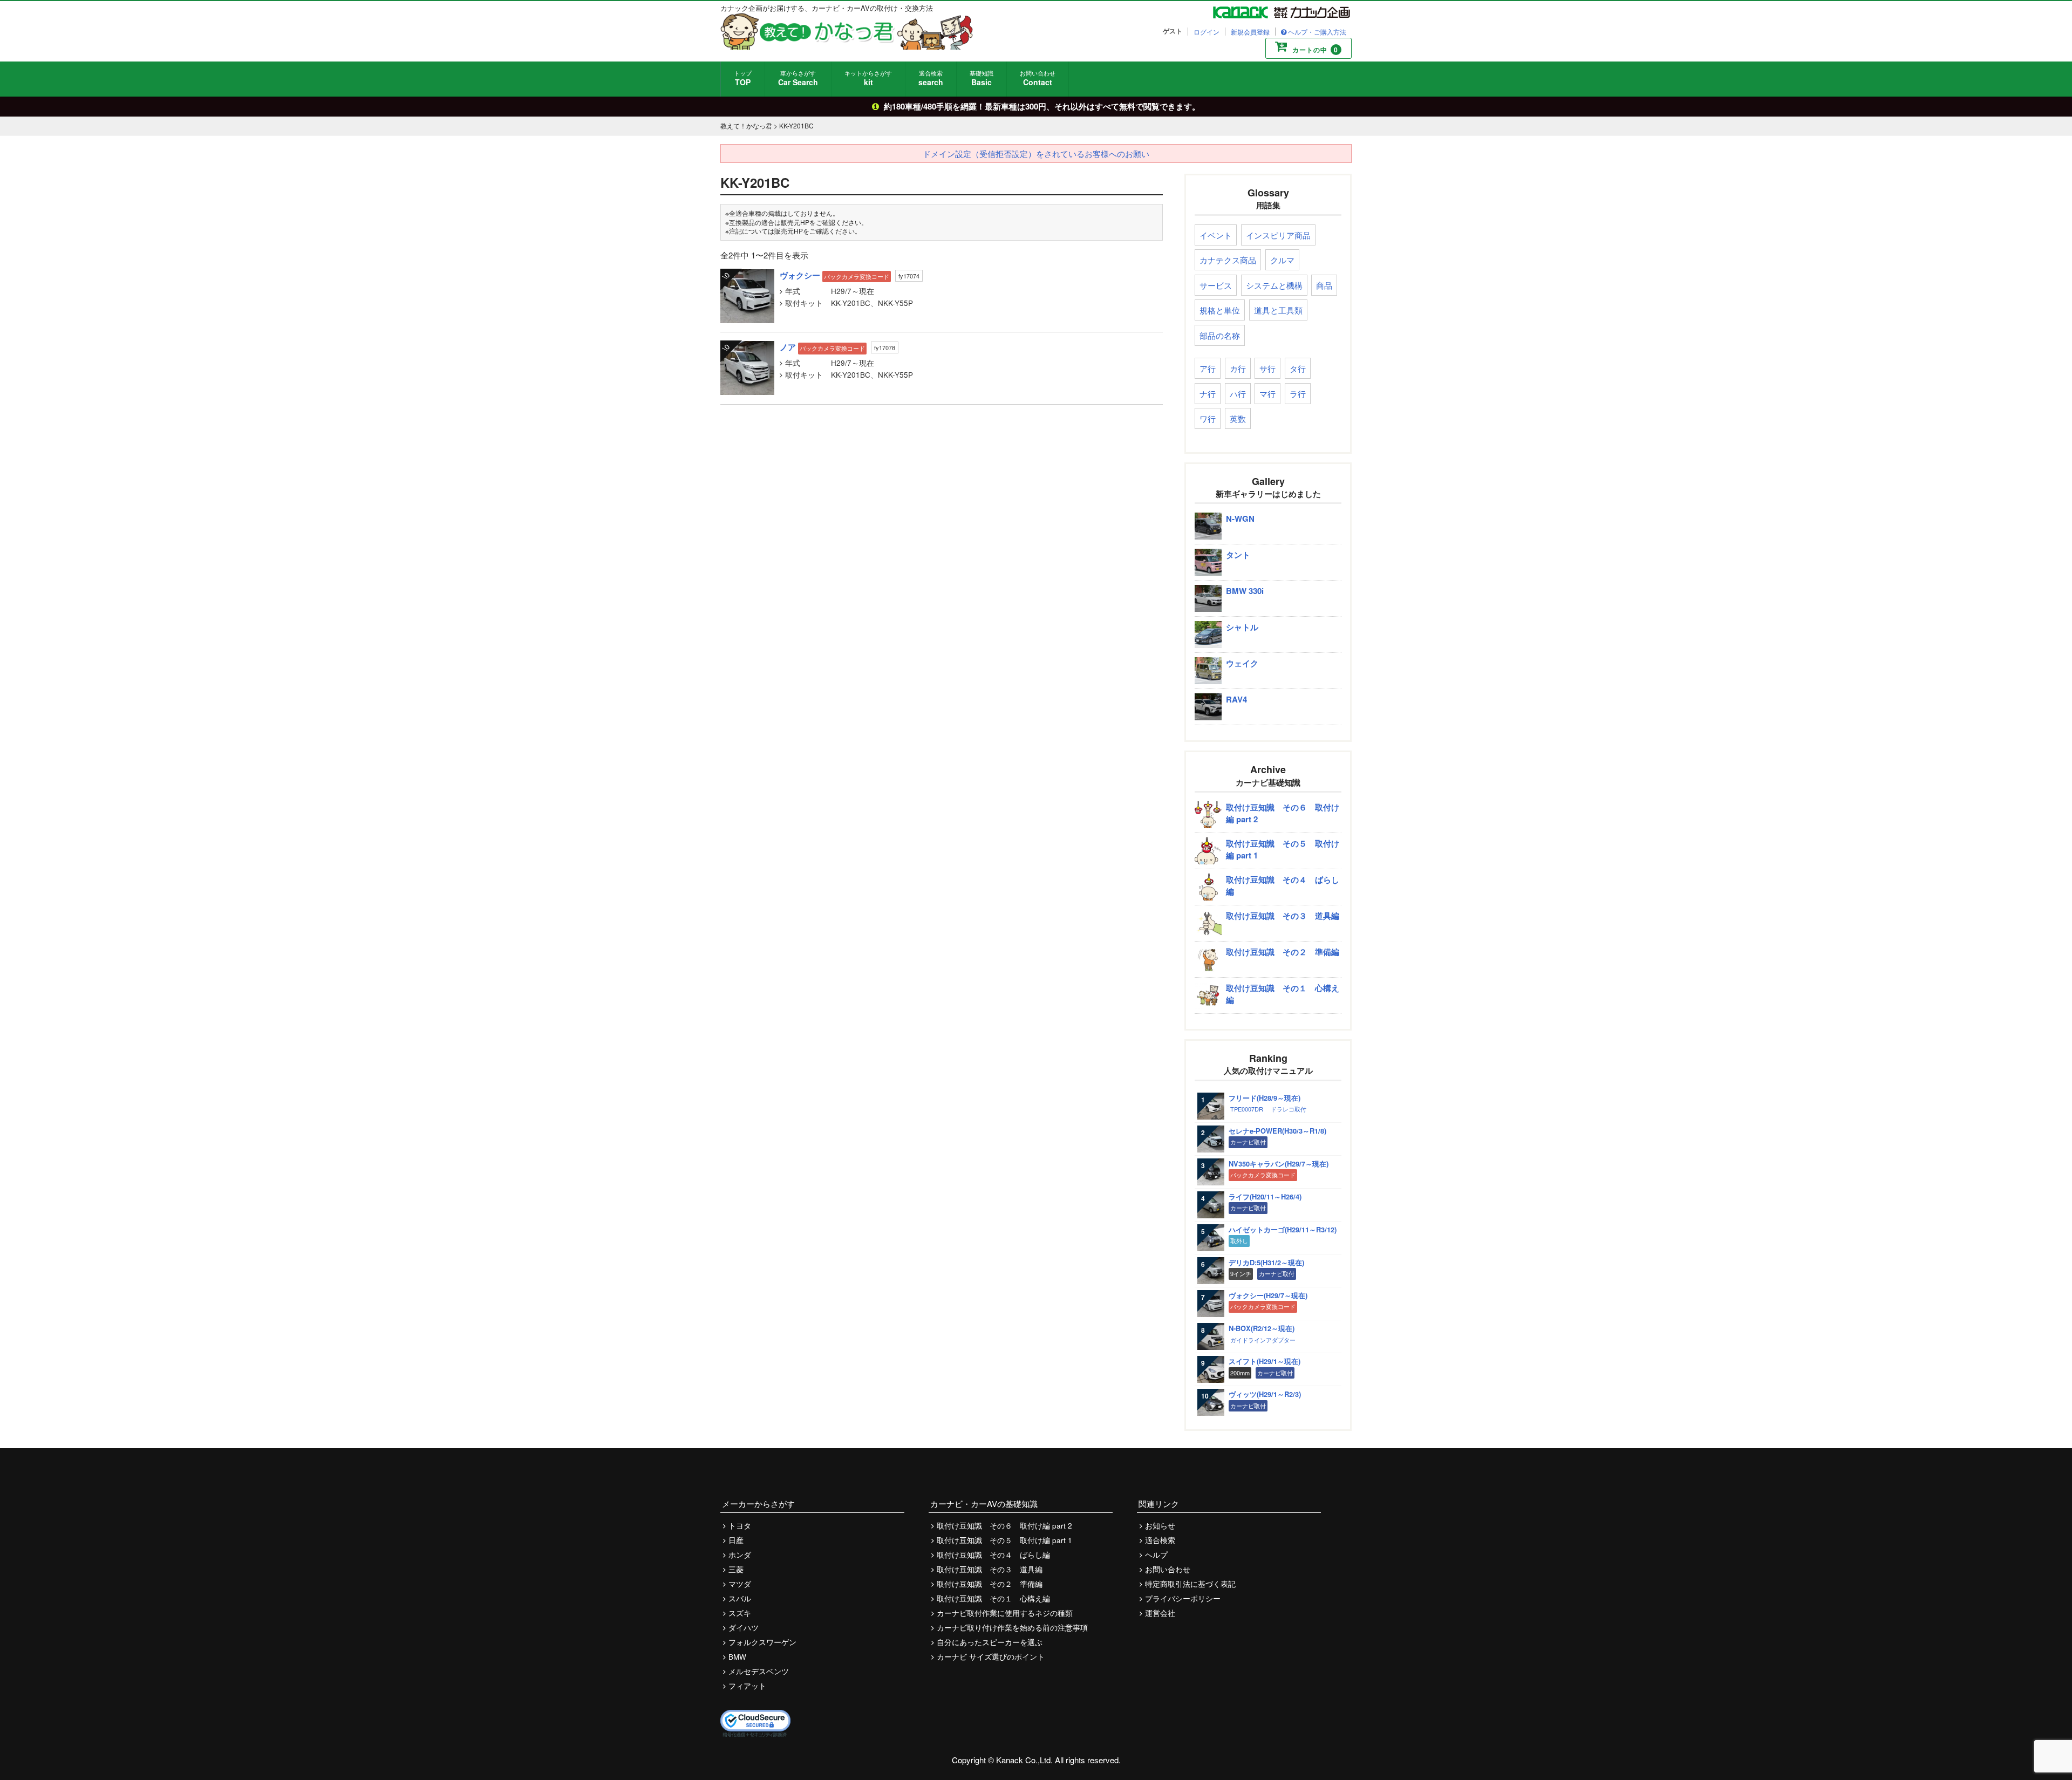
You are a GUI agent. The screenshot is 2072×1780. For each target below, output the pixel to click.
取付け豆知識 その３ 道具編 (990, 1569)
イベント (1216, 235)
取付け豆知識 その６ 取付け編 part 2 (1004, 1526)
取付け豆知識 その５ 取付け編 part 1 (1004, 1540)
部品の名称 (1220, 335)
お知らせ (1160, 1526)
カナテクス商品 (1228, 260)
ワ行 (1208, 418)
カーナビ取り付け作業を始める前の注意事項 (1012, 1628)
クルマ (1282, 260)
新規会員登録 (1250, 32)
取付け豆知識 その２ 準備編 (990, 1584)
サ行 (1267, 368)
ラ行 (1298, 394)
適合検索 (931, 78)
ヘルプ (1156, 1555)
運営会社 (1160, 1613)
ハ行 (1238, 394)
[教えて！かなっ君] (847, 31)
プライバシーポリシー (1183, 1598)
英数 (1238, 418)
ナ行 (1208, 394)
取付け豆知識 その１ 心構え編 (993, 1598)
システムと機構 (1274, 285)
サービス (1216, 285)
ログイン (1207, 32)
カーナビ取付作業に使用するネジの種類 (1005, 1613)
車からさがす (798, 78)
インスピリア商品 (1278, 235)
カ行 (1238, 368)
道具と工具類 (1278, 310)
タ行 (1298, 368)
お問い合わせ (1038, 78)
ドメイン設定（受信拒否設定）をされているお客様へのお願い (1036, 154)
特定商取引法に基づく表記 (1190, 1584)
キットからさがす (868, 78)
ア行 (1208, 368)
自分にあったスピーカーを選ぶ (990, 1642)
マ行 (1267, 394)
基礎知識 (982, 78)
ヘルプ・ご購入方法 (1317, 32)
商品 (1324, 285)
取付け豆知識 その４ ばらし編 (993, 1555)
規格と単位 (1220, 310)
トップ (743, 78)
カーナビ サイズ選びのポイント (991, 1657)
